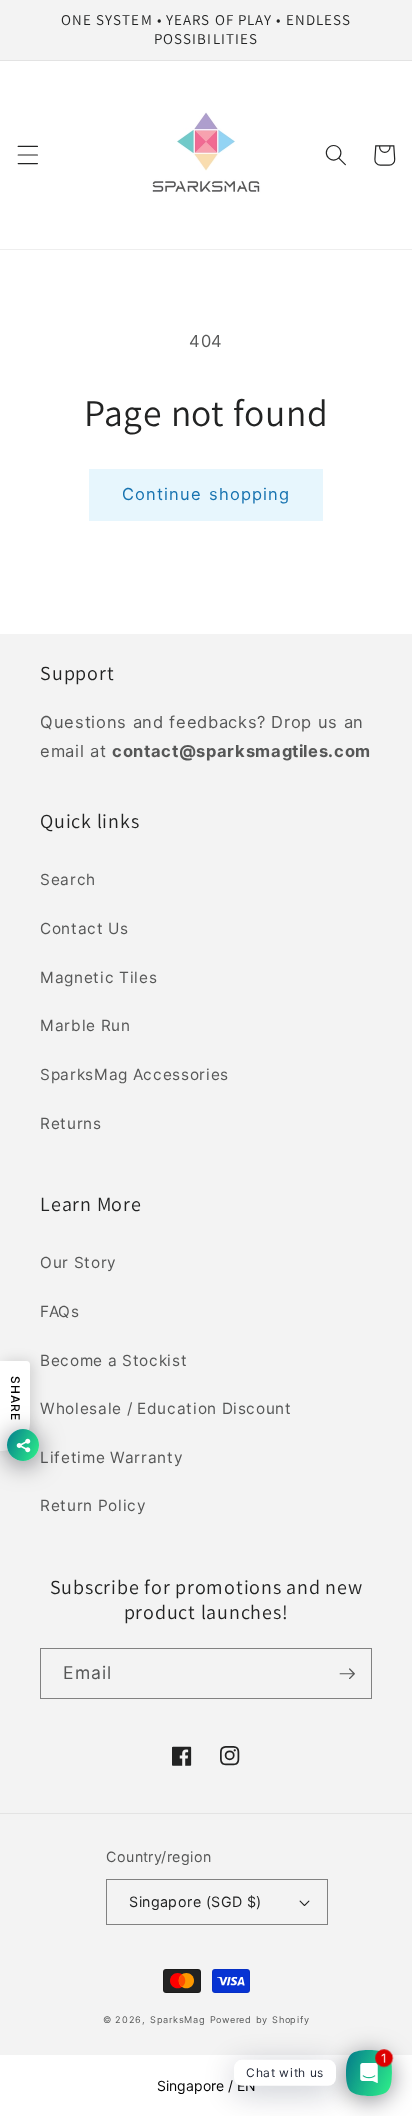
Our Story (78, 1262)
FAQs (60, 1311)
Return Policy (93, 1505)
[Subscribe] (347, 1674)
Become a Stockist (113, 1360)
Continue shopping (206, 494)
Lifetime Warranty (111, 1457)
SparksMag (178, 2019)
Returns (71, 1123)
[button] (27, 155)
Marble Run (85, 1025)
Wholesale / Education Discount (166, 1408)
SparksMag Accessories (134, 1074)
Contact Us (84, 928)
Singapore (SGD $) (195, 1901)
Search (68, 879)
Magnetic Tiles (98, 977)
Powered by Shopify (260, 2019)
